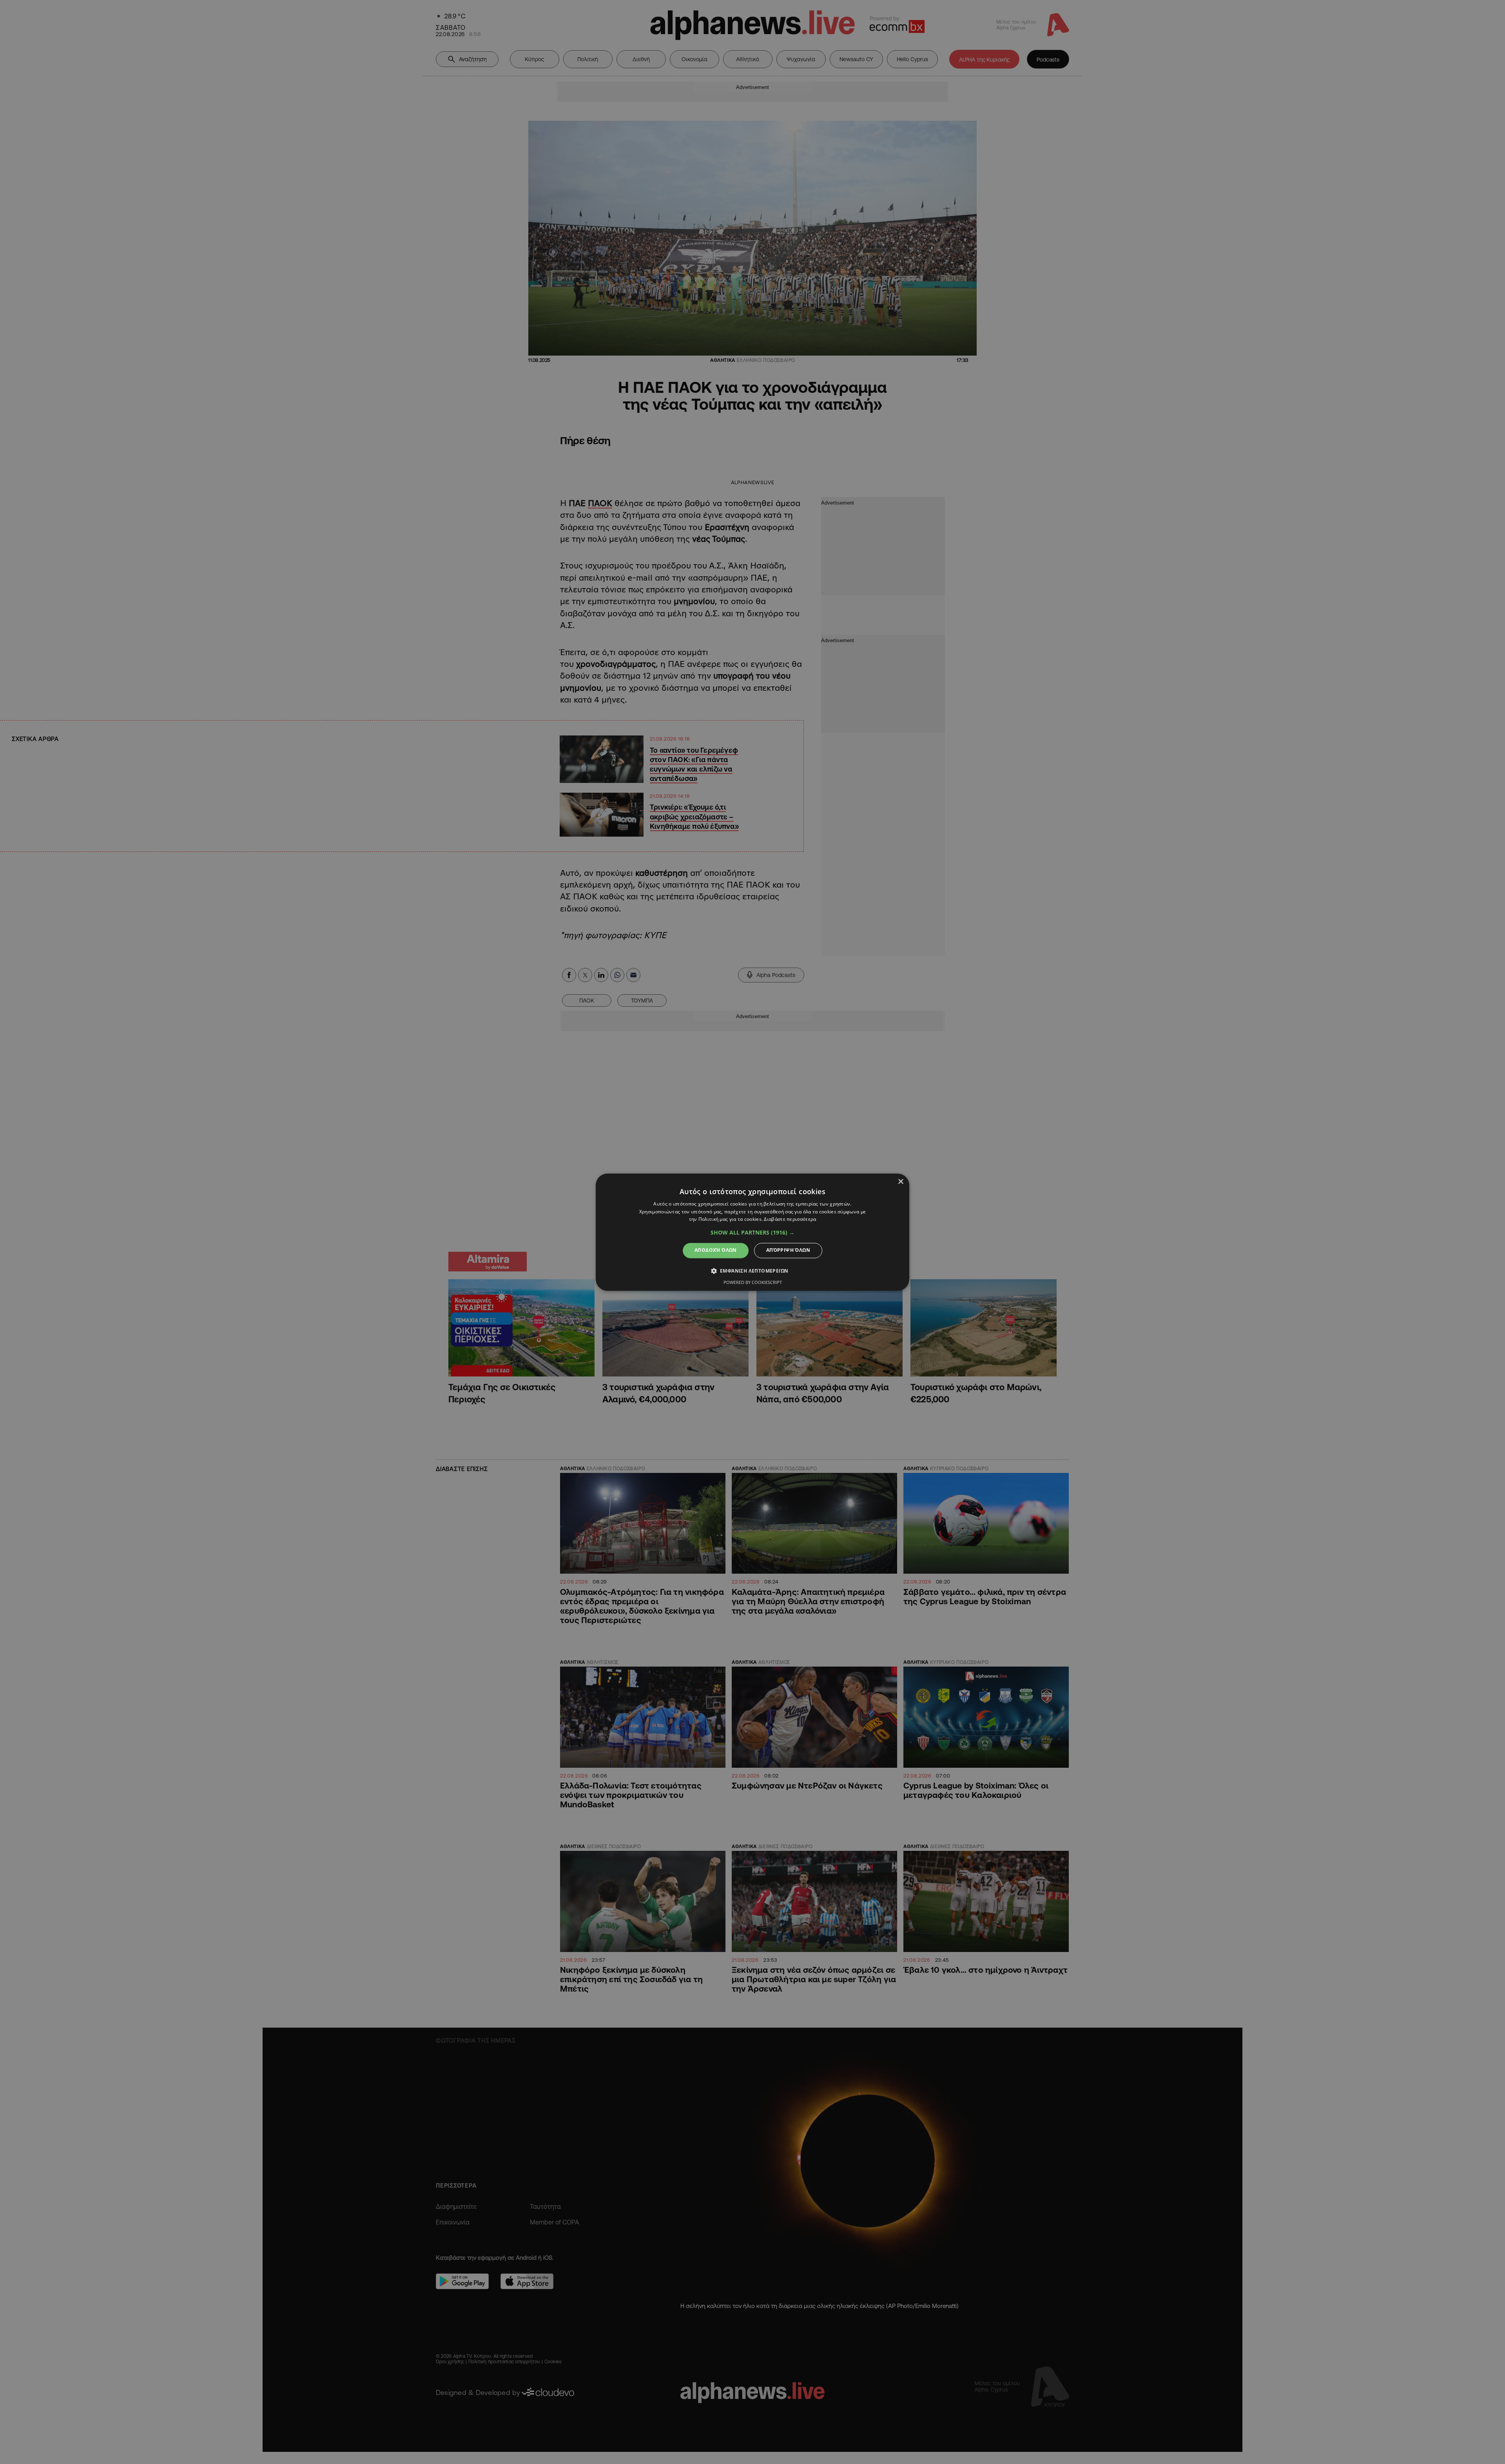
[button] (752, 1233)
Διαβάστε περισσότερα (790, 1219)
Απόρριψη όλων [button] (788, 1250)
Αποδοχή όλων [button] (716, 1250)
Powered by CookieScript (753, 1282)
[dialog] (752, 1232)
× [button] (900, 1182)
